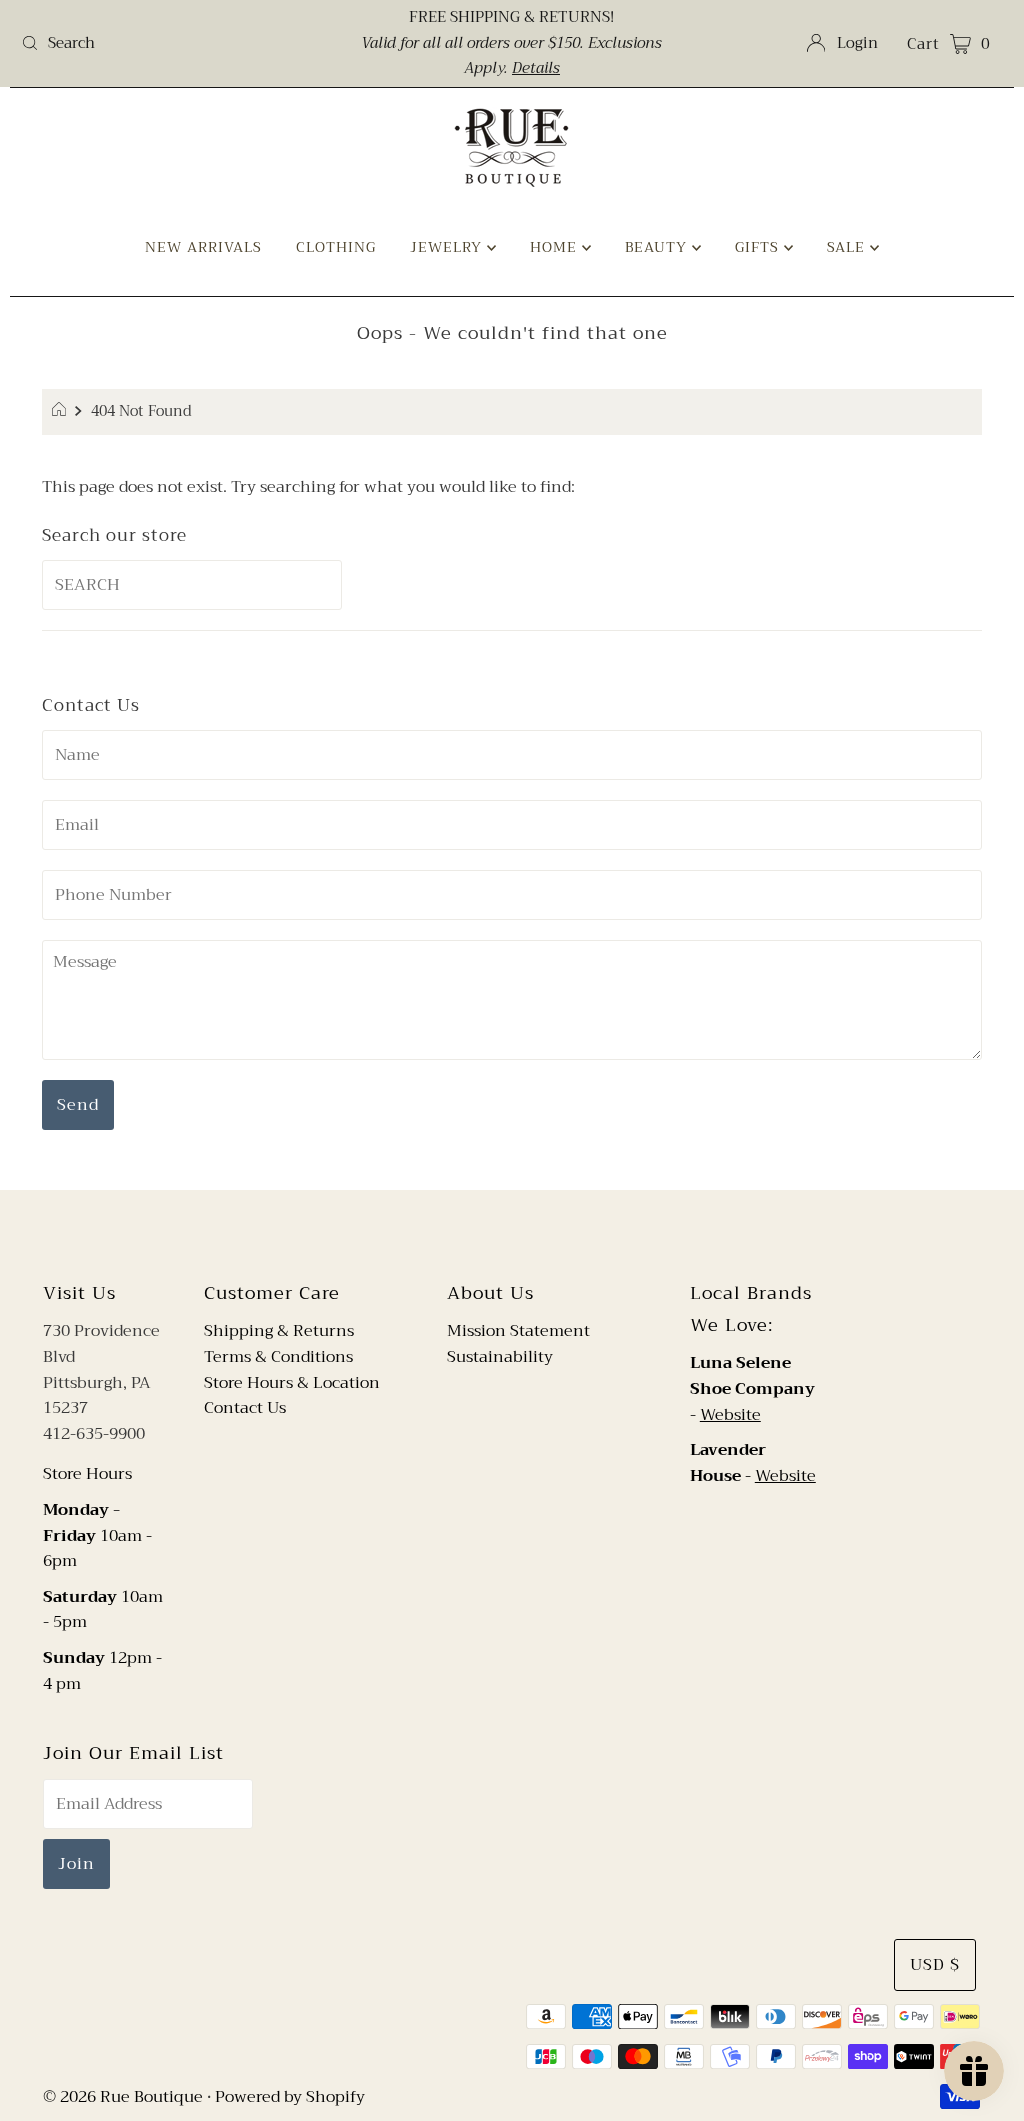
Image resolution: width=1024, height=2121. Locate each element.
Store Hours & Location (292, 1383)
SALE (848, 247)
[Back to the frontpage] (61, 412)
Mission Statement (518, 1331)
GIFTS (759, 247)
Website (730, 1415)
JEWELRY (448, 247)
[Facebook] (493, 1233)
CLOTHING (336, 247)
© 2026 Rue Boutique (123, 2097)
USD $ (935, 1965)
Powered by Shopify (290, 2097)
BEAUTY (658, 247)
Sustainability (500, 1357)
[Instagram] (528, 1233)
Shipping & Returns (279, 1331)
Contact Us (245, 1408)
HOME (556, 247)
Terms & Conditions (278, 1357)
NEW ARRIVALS (203, 247)
